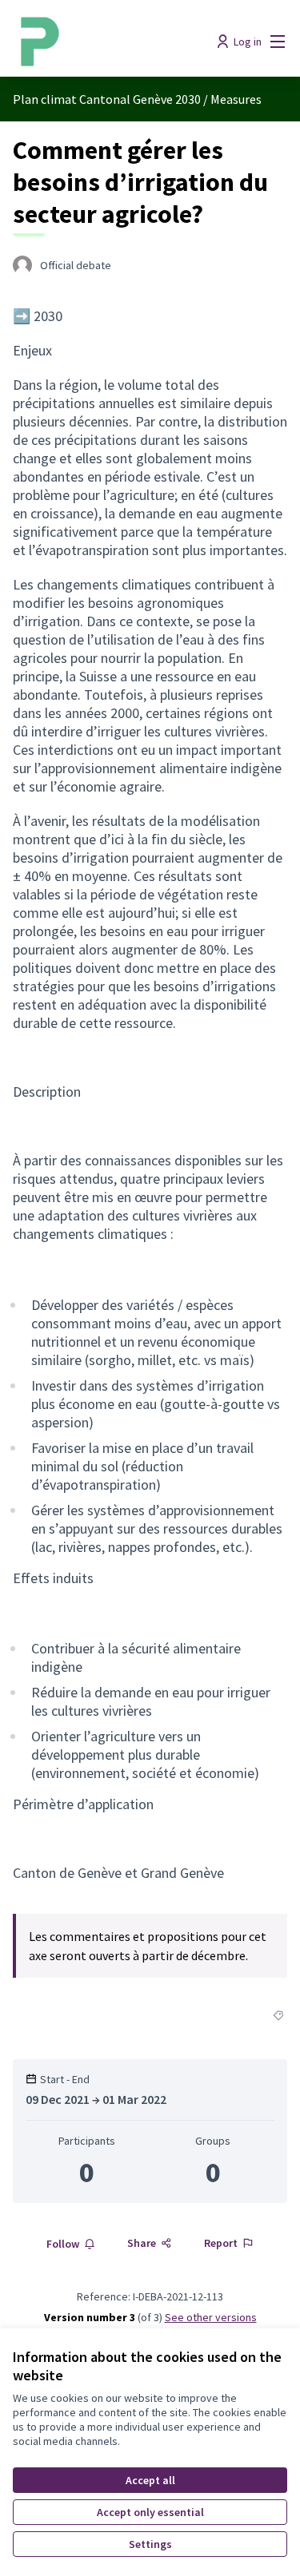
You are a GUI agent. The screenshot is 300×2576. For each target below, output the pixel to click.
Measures (236, 99)
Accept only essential (150, 2512)
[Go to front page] (114, 42)
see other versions (211, 2317)
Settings (150, 2544)
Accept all (150, 2480)
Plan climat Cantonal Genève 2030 (107, 99)
